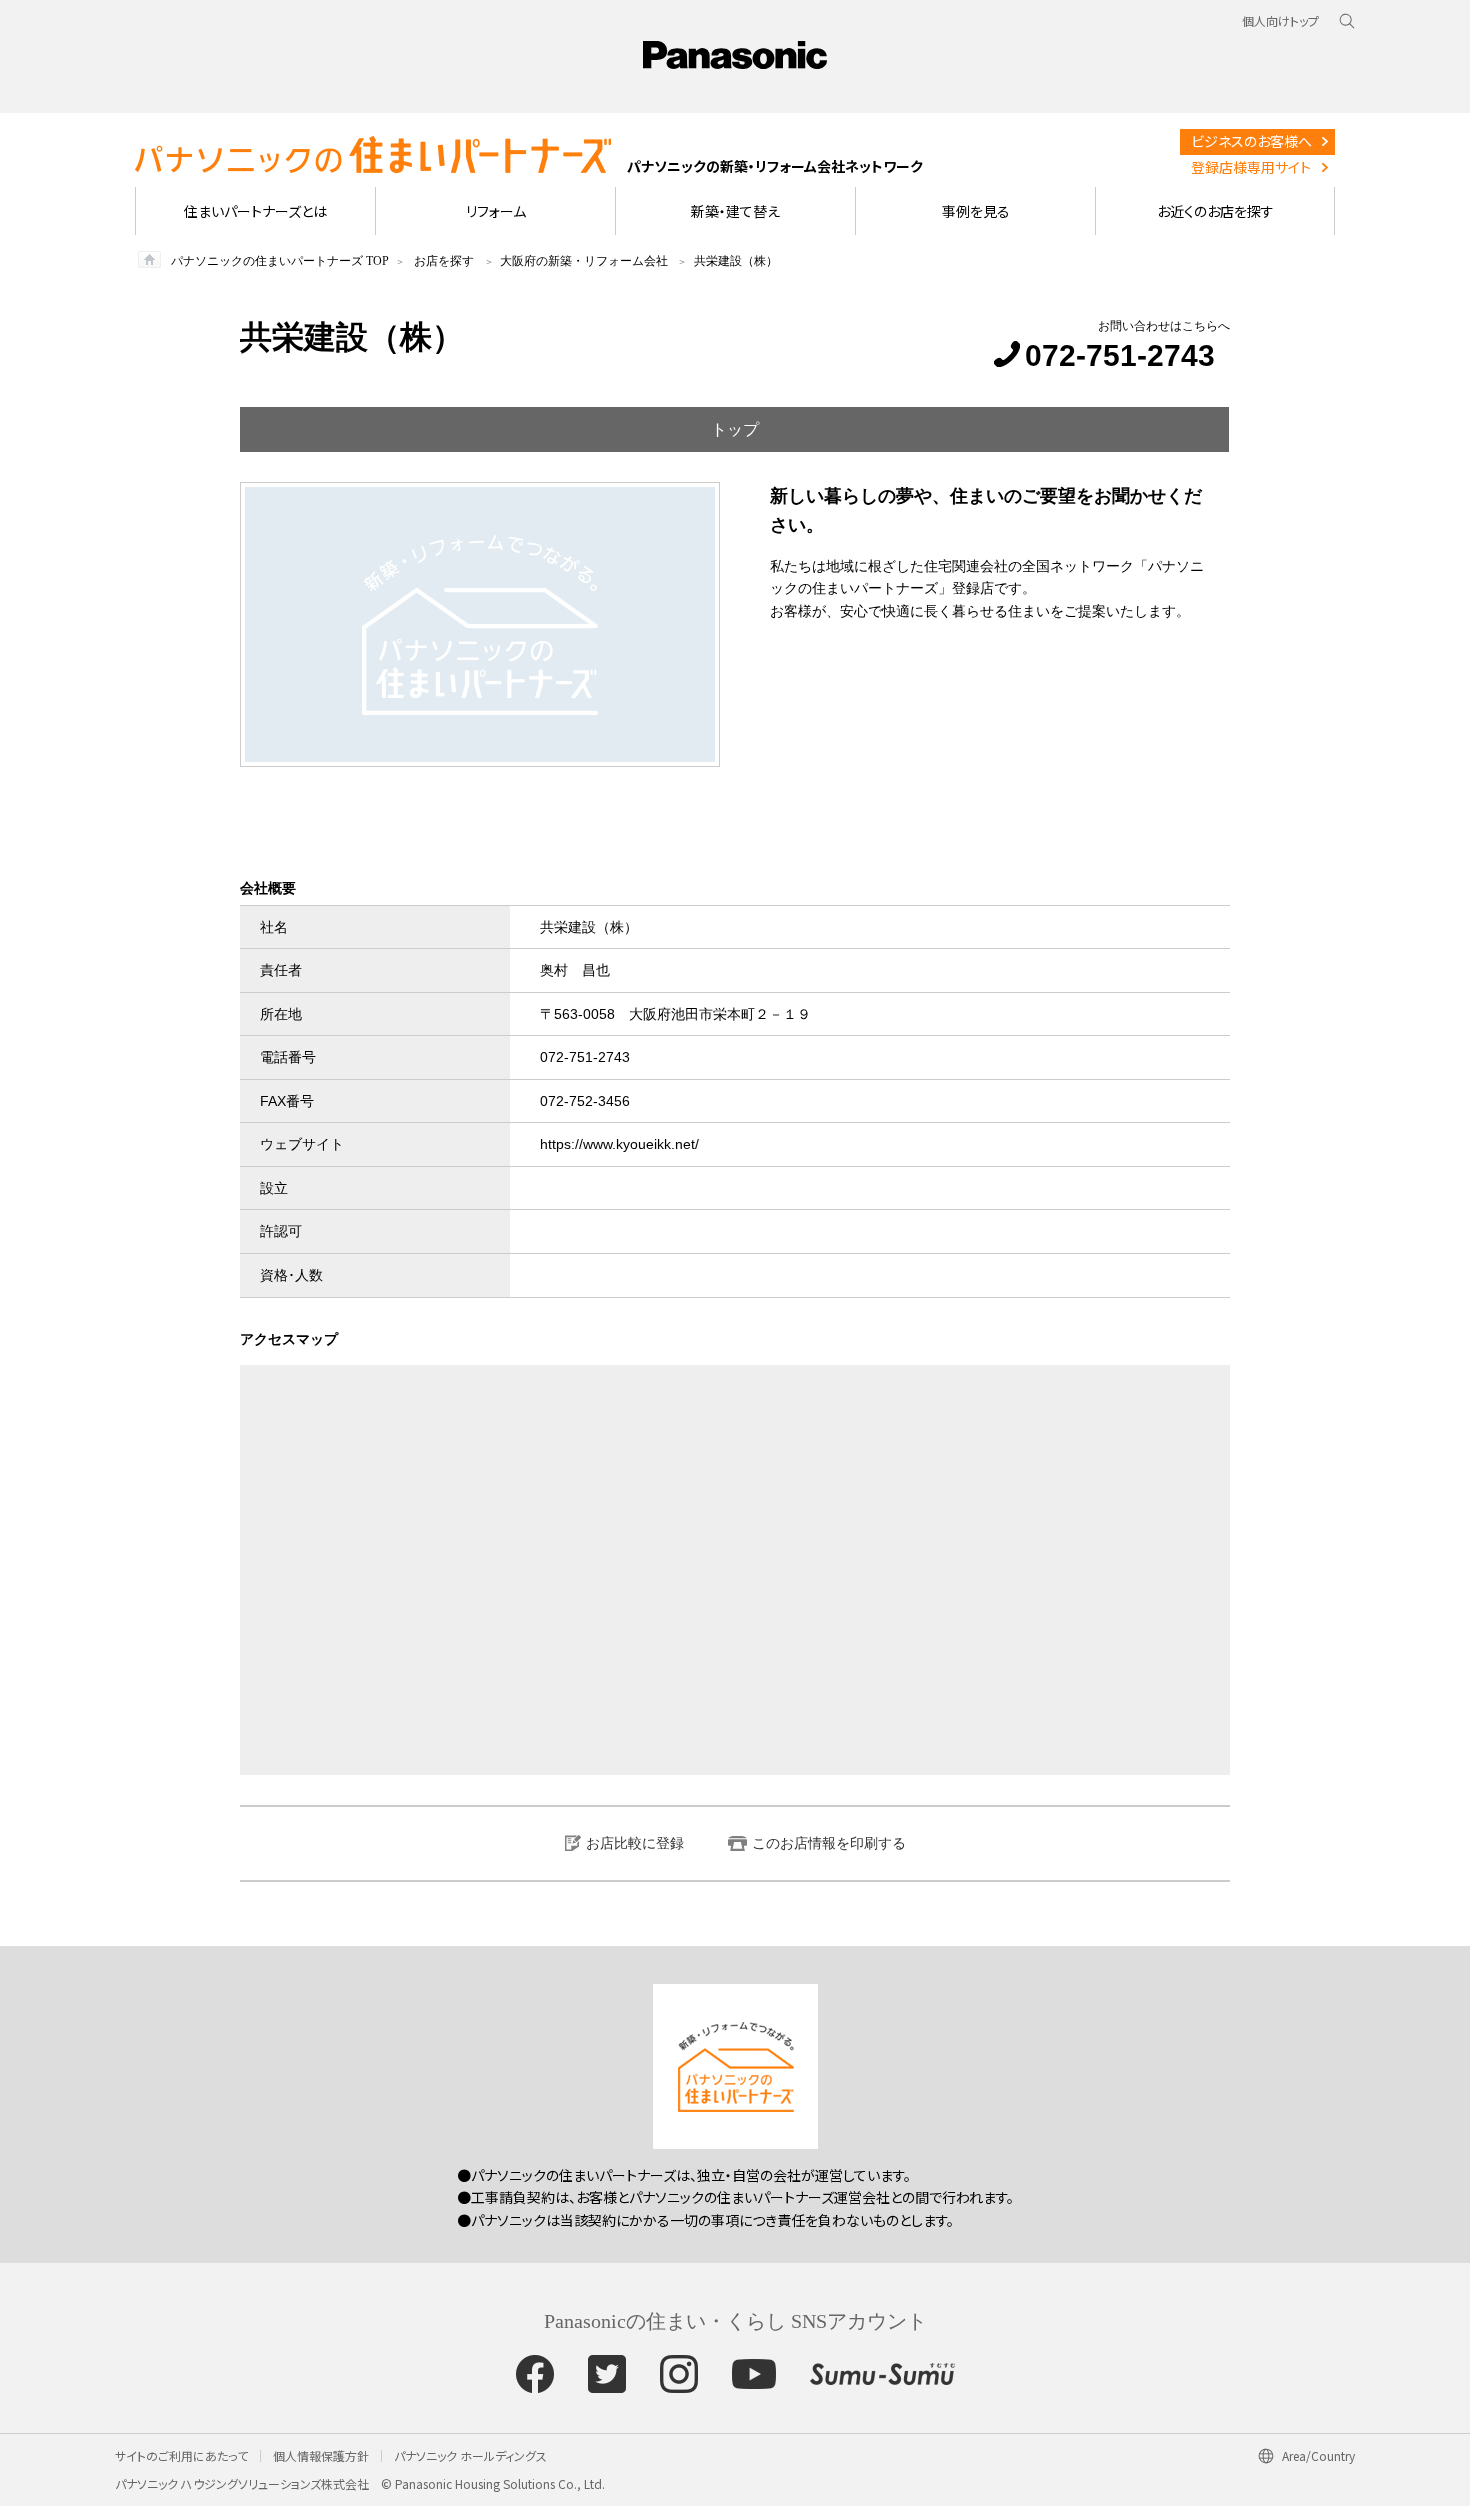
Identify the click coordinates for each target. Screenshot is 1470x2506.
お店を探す (444, 261)
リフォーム (496, 211)
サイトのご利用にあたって (181, 2455)
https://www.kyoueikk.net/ (619, 1144)
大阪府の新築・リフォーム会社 (584, 261)
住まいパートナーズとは (255, 211)
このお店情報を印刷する (829, 1843)
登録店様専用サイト (1251, 167)
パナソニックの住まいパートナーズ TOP (280, 261)
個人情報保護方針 (321, 2455)
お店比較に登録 (635, 1843)
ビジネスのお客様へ (1251, 141)
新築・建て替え (735, 211)
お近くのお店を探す (1215, 211)
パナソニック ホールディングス (470, 2455)
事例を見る (976, 211)
